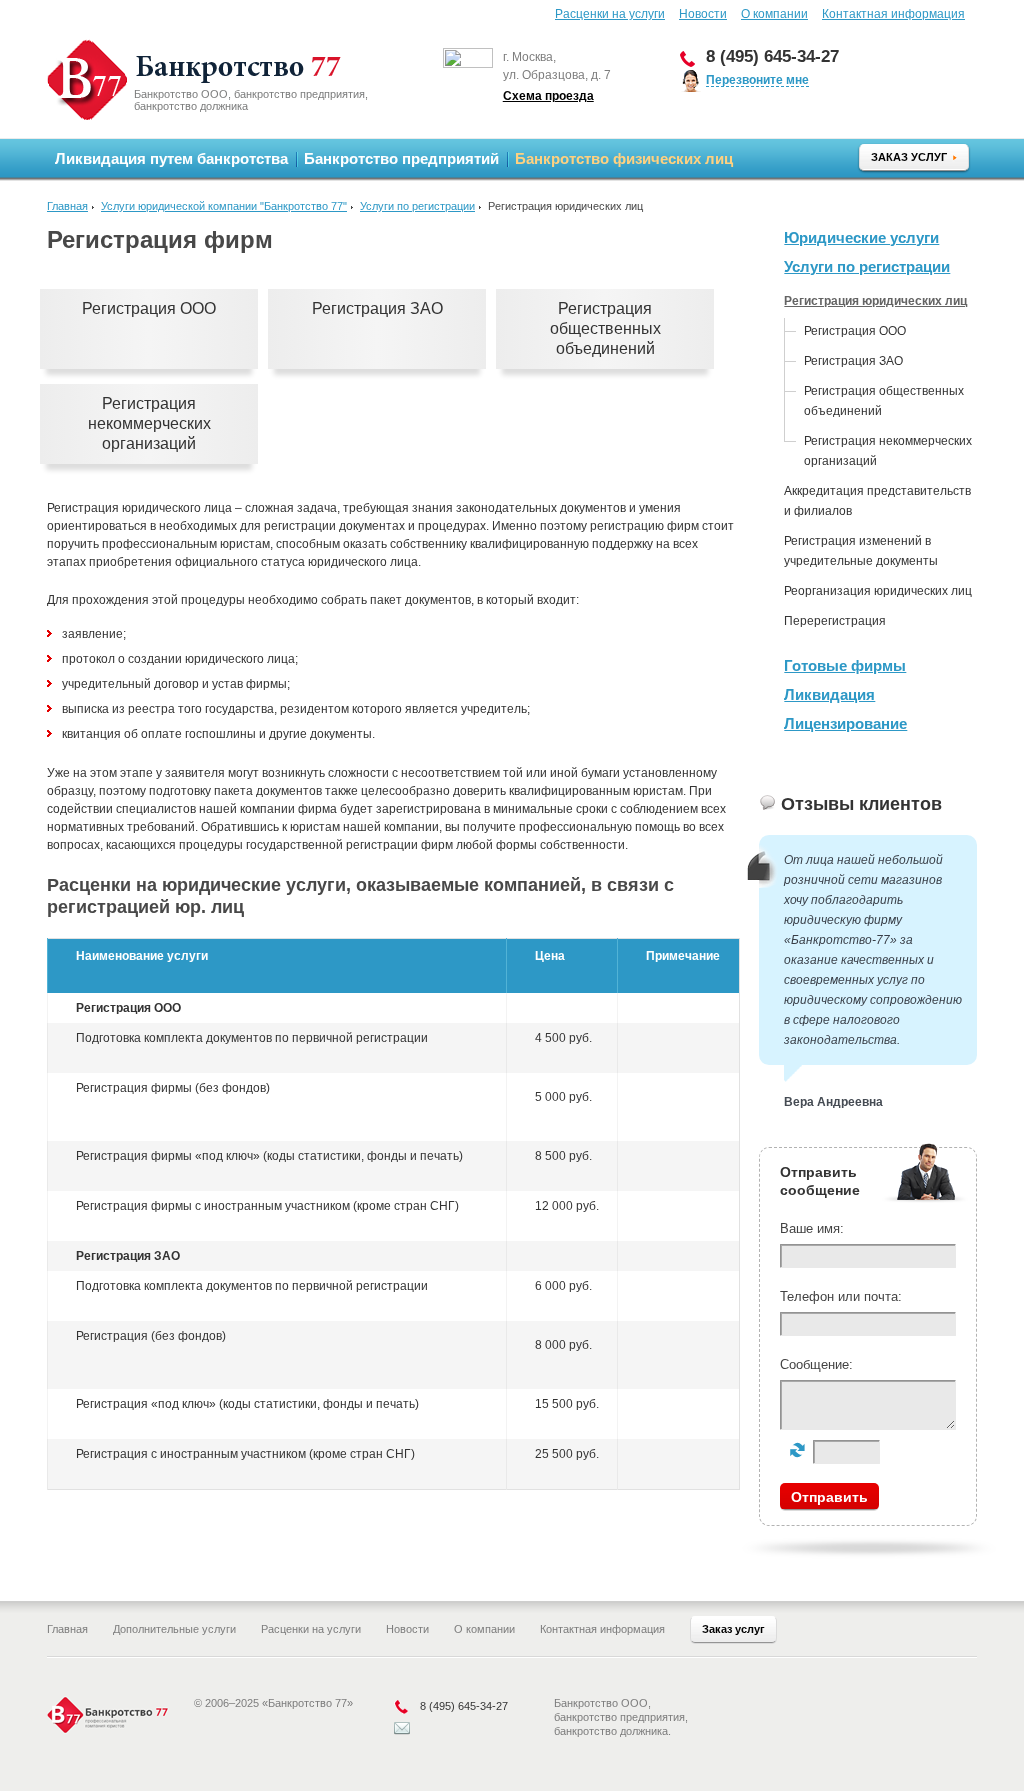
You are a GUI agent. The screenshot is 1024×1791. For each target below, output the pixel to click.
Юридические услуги (861, 237)
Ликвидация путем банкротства (171, 158)
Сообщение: (816, 1364)
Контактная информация (893, 14)
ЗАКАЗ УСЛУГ (909, 157)
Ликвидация (829, 694)
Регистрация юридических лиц (875, 301)
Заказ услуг (733, 1629)
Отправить (829, 1497)
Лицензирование (845, 723)
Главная (67, 206)
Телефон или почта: (841, 1296)
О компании (774, 14)
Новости (703, 14)
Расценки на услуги (610, 14)
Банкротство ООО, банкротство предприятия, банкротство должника (251, 100)
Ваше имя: (812, 1228)
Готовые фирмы (845, 665)
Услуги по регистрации (417, 206)
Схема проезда (548, 96)
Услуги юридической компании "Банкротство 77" (224, 206)
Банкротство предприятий (401, 158)
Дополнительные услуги (174, 1629)
